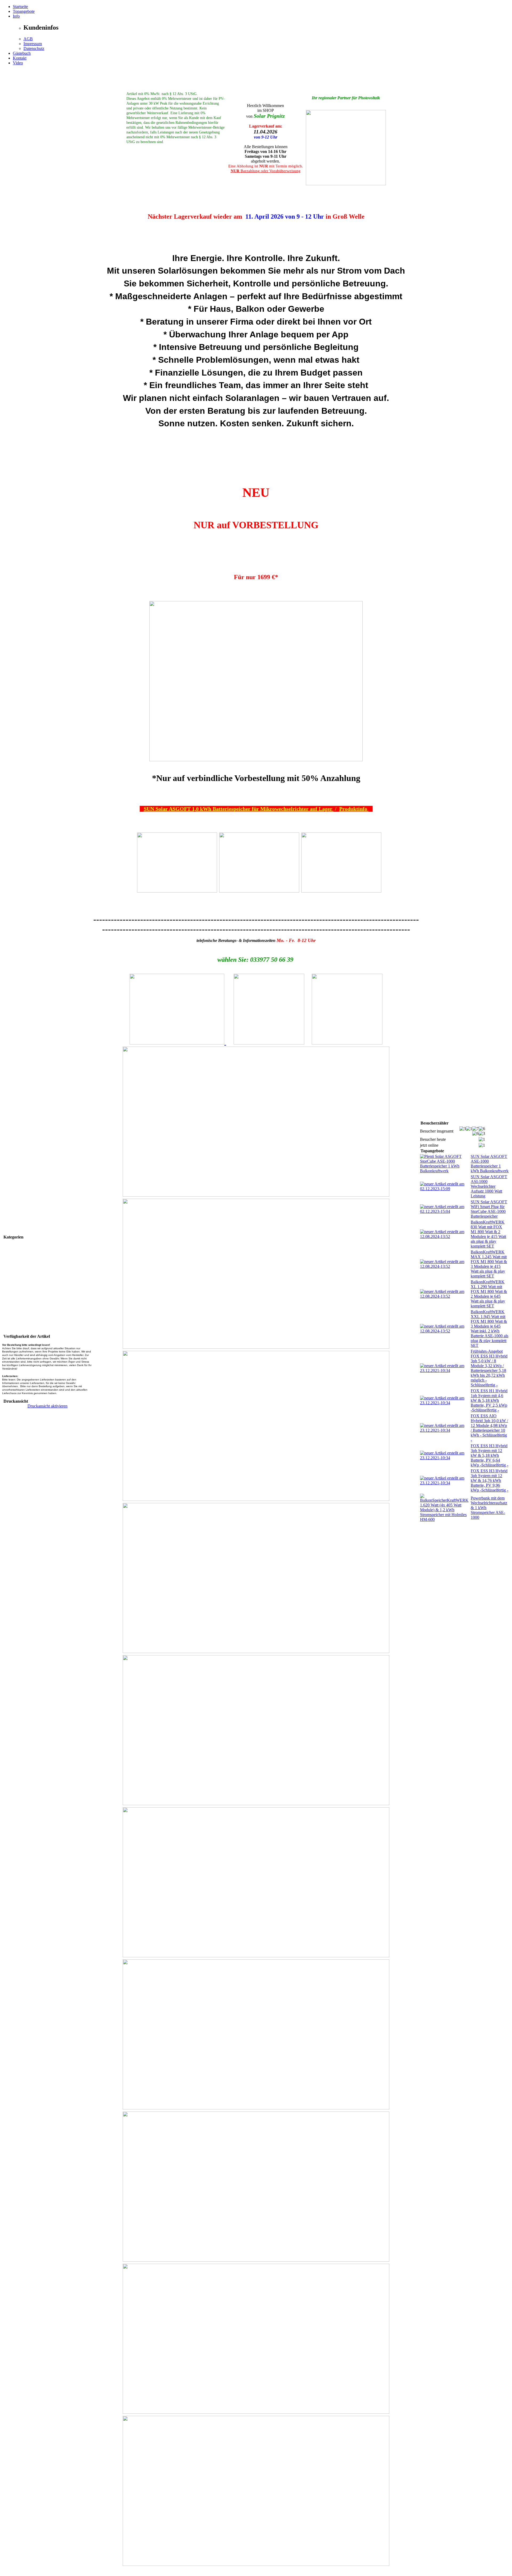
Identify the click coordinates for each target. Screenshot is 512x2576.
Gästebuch (22, 53)
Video (18, 63)
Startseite (20, 7)
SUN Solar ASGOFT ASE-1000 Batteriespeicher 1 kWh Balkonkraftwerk (490, 1164)
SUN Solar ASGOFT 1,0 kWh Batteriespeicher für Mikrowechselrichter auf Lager (239, 809)
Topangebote (24, 11)
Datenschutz (34, 48)
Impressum (33, 44)
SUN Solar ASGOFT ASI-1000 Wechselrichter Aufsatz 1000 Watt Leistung (489, 1186)
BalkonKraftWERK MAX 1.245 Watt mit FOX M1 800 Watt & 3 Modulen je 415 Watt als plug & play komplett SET (489, 1264)
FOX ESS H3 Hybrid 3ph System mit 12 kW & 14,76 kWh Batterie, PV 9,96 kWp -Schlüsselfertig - (489, 1480)
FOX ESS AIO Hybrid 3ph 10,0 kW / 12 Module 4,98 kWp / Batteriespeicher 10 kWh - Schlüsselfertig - (489, 1428)
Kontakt (20, 58)
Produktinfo (354, 809)
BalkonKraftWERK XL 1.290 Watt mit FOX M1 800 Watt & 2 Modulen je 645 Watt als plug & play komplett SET (489, 1294)
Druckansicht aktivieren (47, 1406)
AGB (28, 39)
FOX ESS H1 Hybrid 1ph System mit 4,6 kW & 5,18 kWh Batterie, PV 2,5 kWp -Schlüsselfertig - (489, 1400)
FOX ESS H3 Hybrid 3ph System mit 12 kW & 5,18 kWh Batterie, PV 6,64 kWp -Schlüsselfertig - (489, 1455)
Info (16, 16)
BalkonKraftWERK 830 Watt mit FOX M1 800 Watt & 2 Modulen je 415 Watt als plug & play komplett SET (488, 1234)
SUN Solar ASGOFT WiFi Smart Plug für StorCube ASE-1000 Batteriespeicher (489, 1209)
